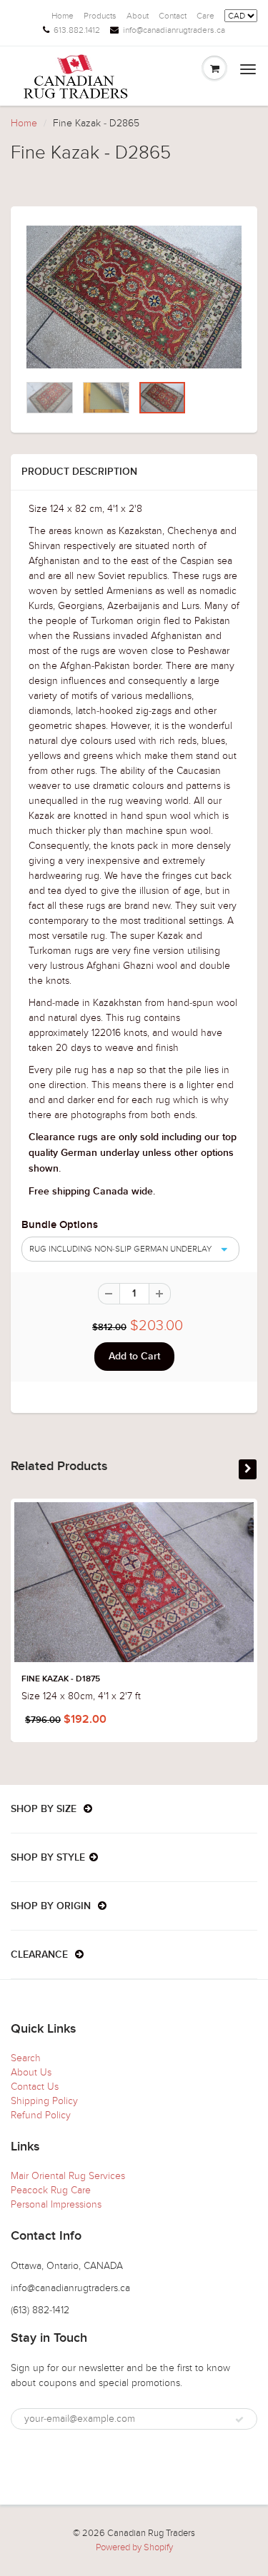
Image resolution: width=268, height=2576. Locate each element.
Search (26, 2058)
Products (100, 16)
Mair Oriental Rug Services (68, 2176)
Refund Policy (41, 2115)
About (138, 16)
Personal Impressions (56, 2204)
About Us (31, 2072)
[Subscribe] (239, 2420)
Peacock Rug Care (51, 2190)
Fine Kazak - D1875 (61, 1679)
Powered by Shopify (134, 2547)
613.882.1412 (77, 30)
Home (63, 16)
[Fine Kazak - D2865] (134, 297)
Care (205, 16)
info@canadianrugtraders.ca (174, 30)
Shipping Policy (44, 2101)
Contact (173, 16)
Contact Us (35, 2087)
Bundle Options (60, 1225)
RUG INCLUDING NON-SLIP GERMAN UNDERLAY (120, 1249)
